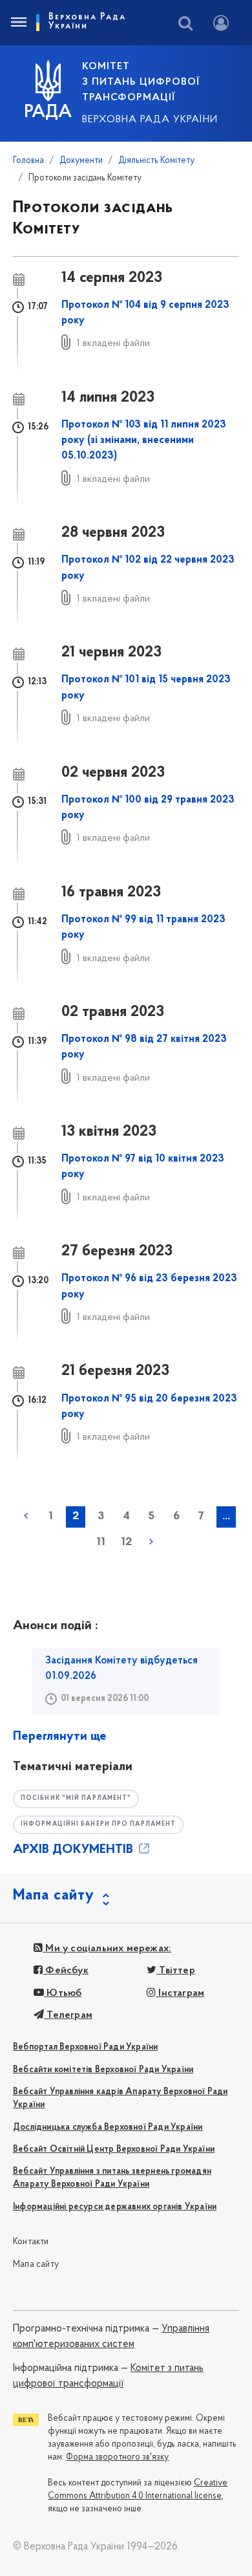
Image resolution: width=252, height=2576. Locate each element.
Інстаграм (180, 1993)
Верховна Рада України (150, 120)
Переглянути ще (60, 1737)
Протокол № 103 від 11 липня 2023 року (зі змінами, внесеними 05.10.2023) (144, 441)
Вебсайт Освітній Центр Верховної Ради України (114, 2149)
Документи (81, 161)
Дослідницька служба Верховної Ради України (108, 2127)
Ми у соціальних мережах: (107, 1949)
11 (101, 1542)
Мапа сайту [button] (54, 1896)
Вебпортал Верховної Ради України (85, 2047)
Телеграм (68, 2015)
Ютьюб (63, 1993)
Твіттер (176, 1971)
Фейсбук (66, 1971)
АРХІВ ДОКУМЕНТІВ (75, 1850)
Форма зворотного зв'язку (117, 2457)
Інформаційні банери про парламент (98, 1824)
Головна (28, 161)
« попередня (26, 1516)
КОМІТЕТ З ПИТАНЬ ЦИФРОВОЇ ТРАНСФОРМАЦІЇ (141, 82)
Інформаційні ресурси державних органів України (115, 2207)
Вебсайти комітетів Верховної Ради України (103, 2070)
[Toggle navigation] (18, 23)
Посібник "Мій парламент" (76, 1798)
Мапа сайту (36, 2265)
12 (126, 1542)
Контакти (31, 2242)
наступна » (151, 1542)
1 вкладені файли (113, 343)
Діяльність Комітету (156, 161)
